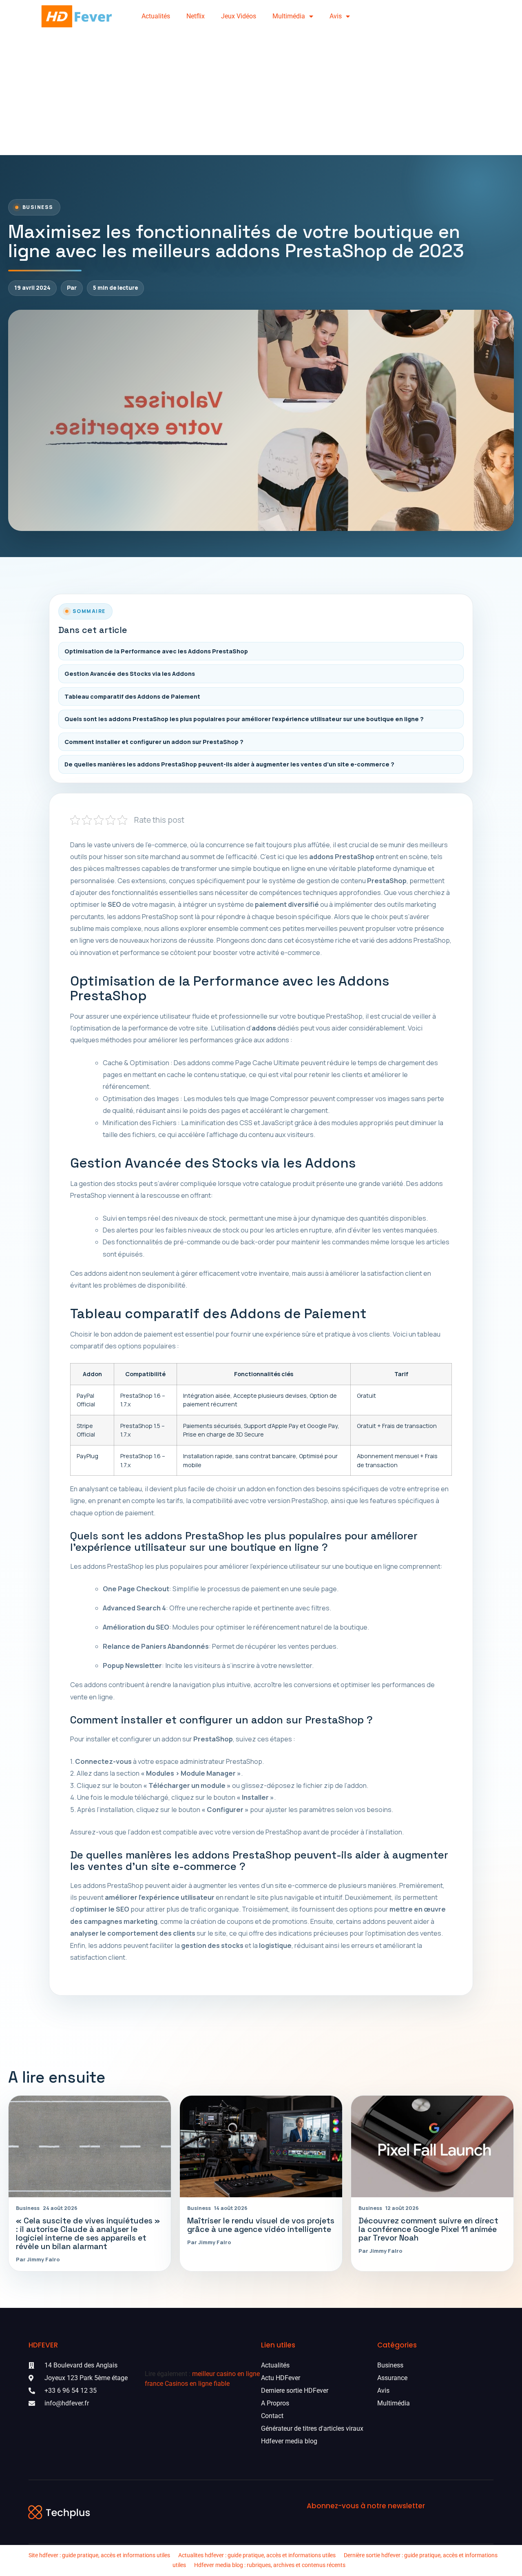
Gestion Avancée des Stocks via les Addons (130, 674)
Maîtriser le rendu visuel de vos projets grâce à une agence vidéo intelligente (261, 2225)
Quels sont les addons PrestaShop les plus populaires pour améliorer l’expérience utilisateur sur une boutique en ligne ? (244, 719)
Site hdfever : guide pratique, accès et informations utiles (99, 2555)
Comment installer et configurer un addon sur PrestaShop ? (154, 742)
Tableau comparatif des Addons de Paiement (132, 696)
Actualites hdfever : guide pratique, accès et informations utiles (257, 2555)
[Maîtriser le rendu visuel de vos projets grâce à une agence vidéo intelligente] (261, 2146)
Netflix (196, 16)
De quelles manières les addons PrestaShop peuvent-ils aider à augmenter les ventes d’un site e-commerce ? (229, 764)
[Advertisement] (261, 94)
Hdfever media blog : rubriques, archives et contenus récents (270, 2565)
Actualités (156, 16)
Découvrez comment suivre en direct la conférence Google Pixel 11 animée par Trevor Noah (428, 2229)
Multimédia (289, 16)
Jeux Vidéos (239, 16)
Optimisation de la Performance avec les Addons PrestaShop (156, 651)
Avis (336, 16)
